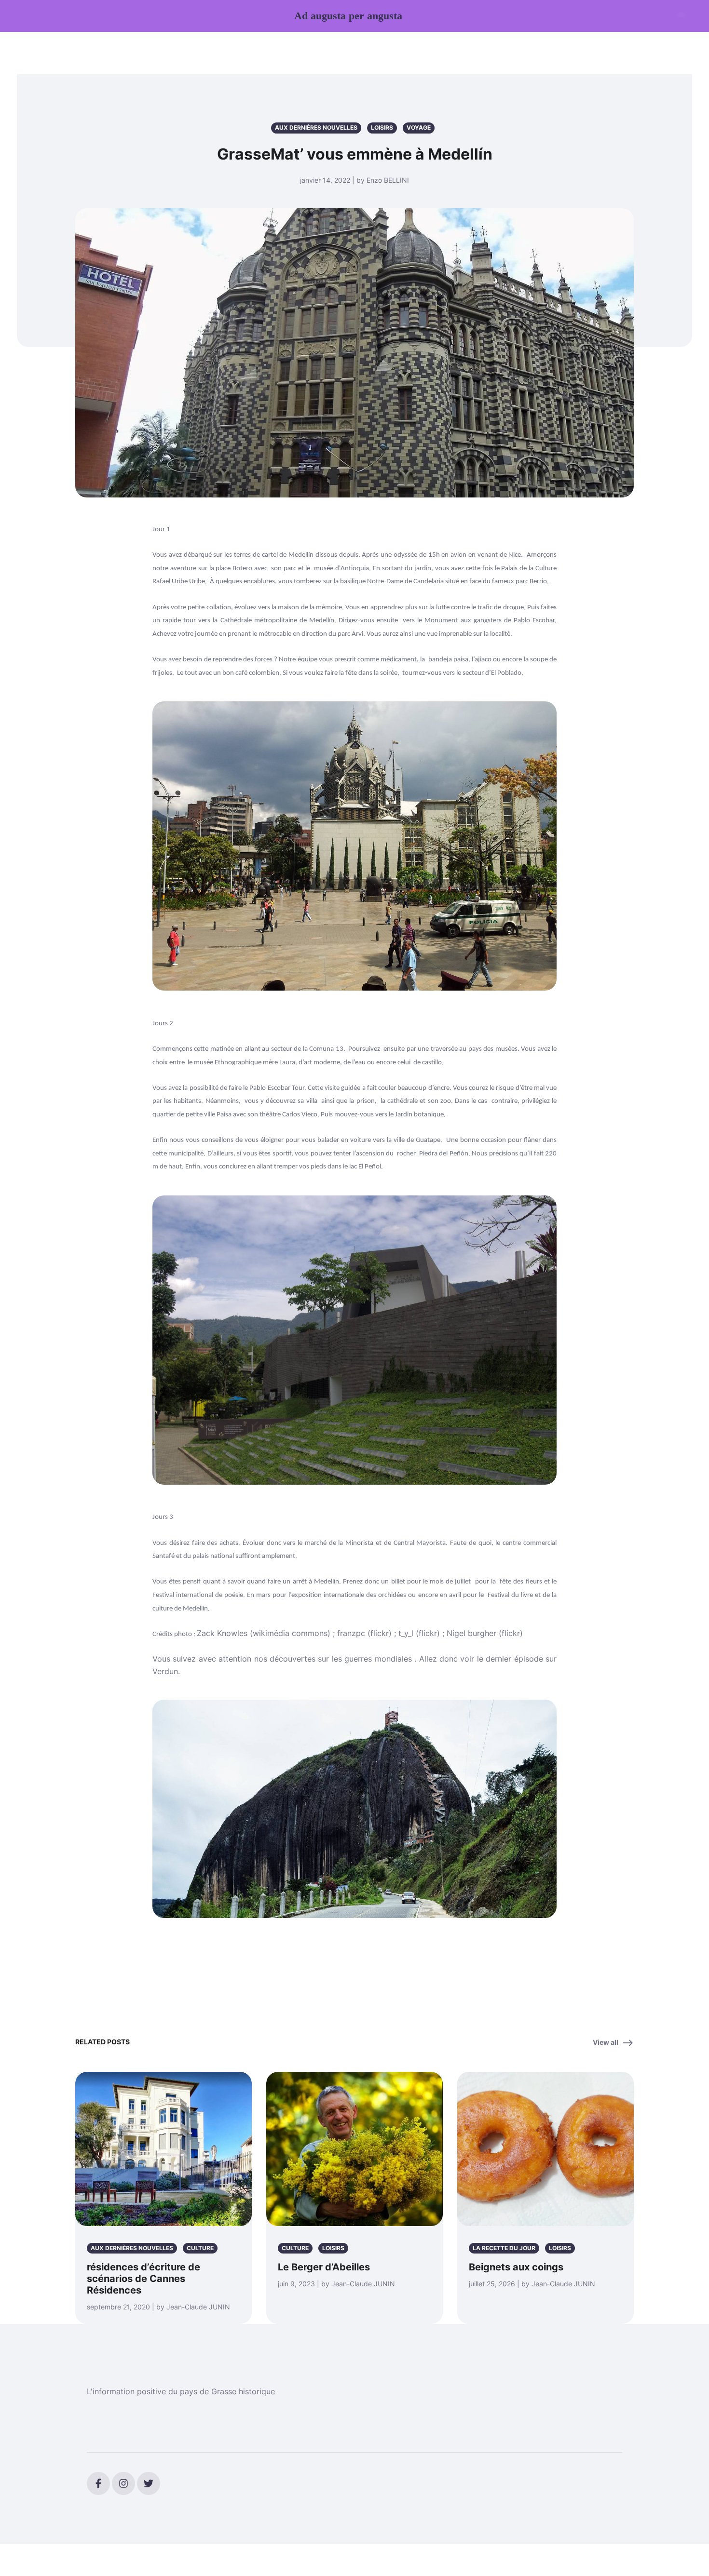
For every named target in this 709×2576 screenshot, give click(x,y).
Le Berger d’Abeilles (324, 2267)
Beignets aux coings (516, 2267)
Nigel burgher (471, 1633)
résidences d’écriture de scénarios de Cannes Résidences (143, 2279)
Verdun (165, 1671)
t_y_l (406, 1633)
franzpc (351, 1633)
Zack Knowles (223, 1633)
